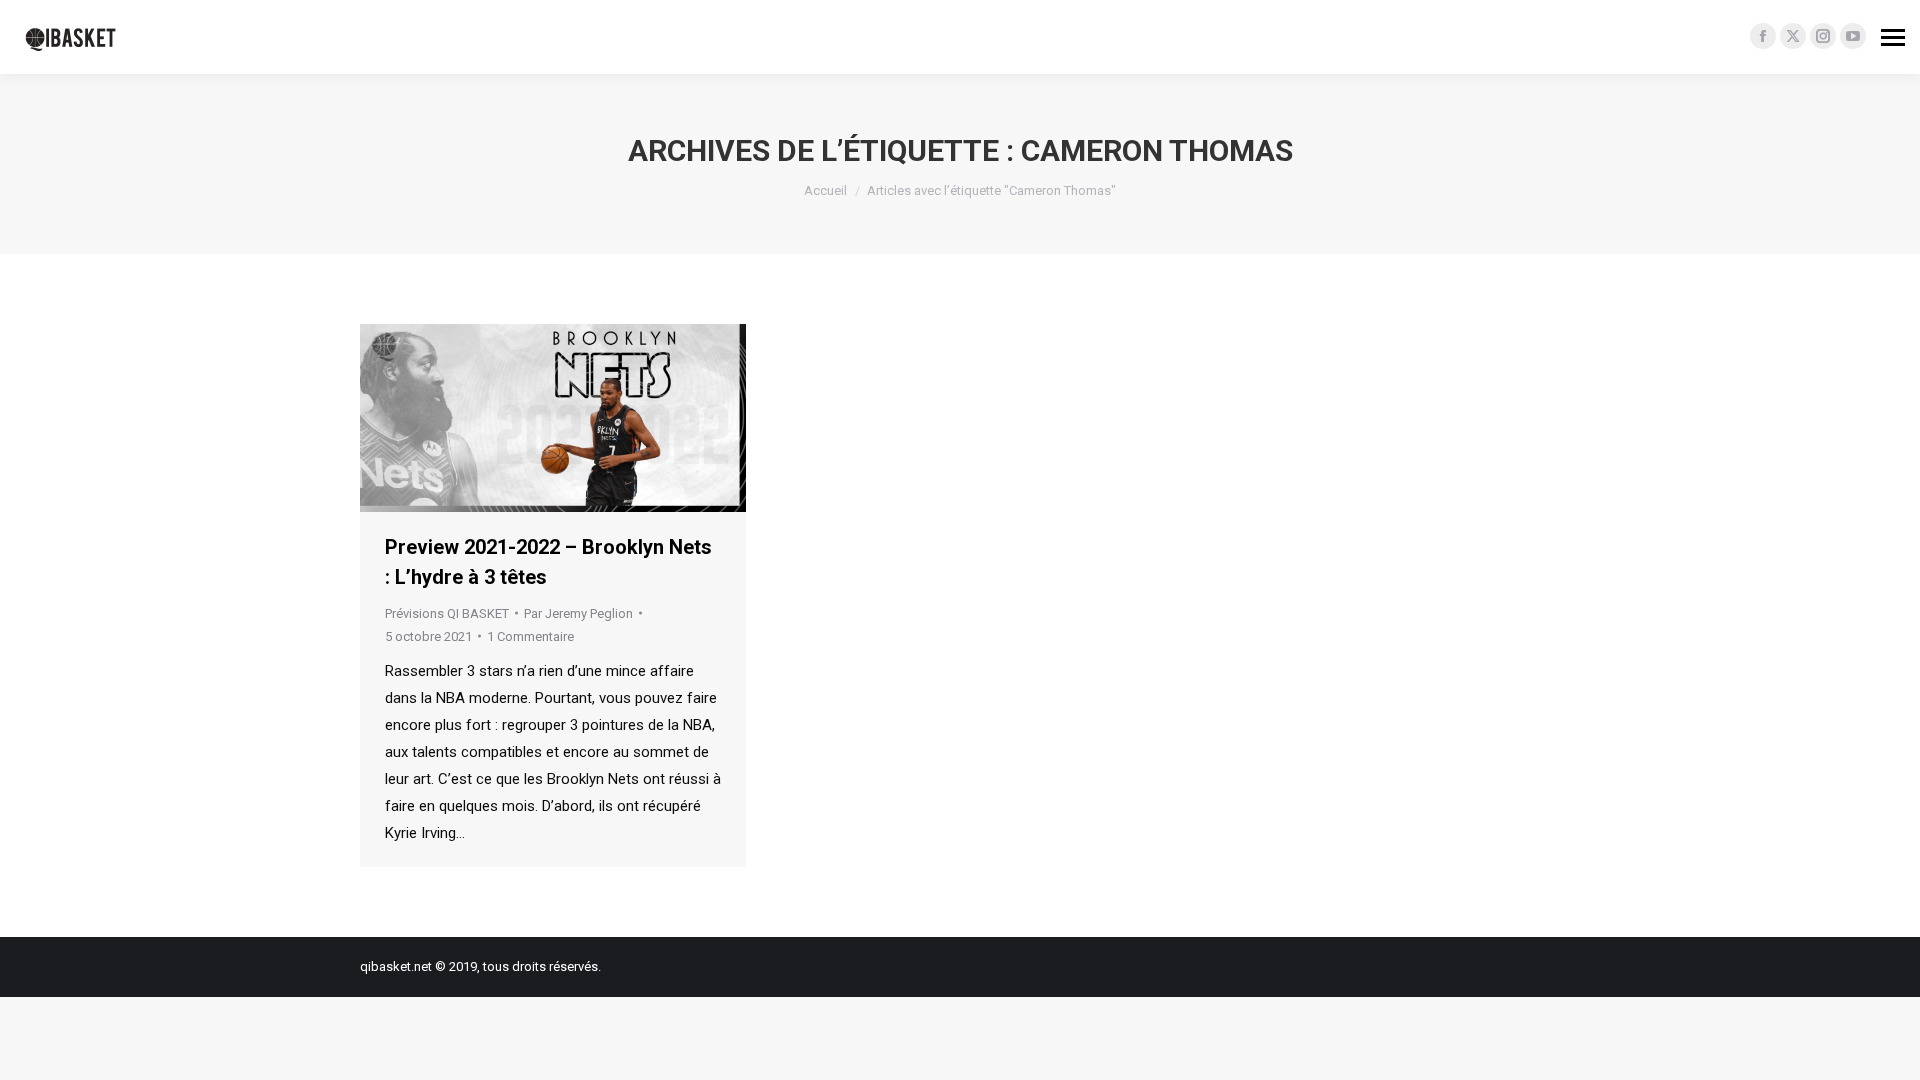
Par (578, 613)
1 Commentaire (530, 636)
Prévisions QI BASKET (447, 613)
